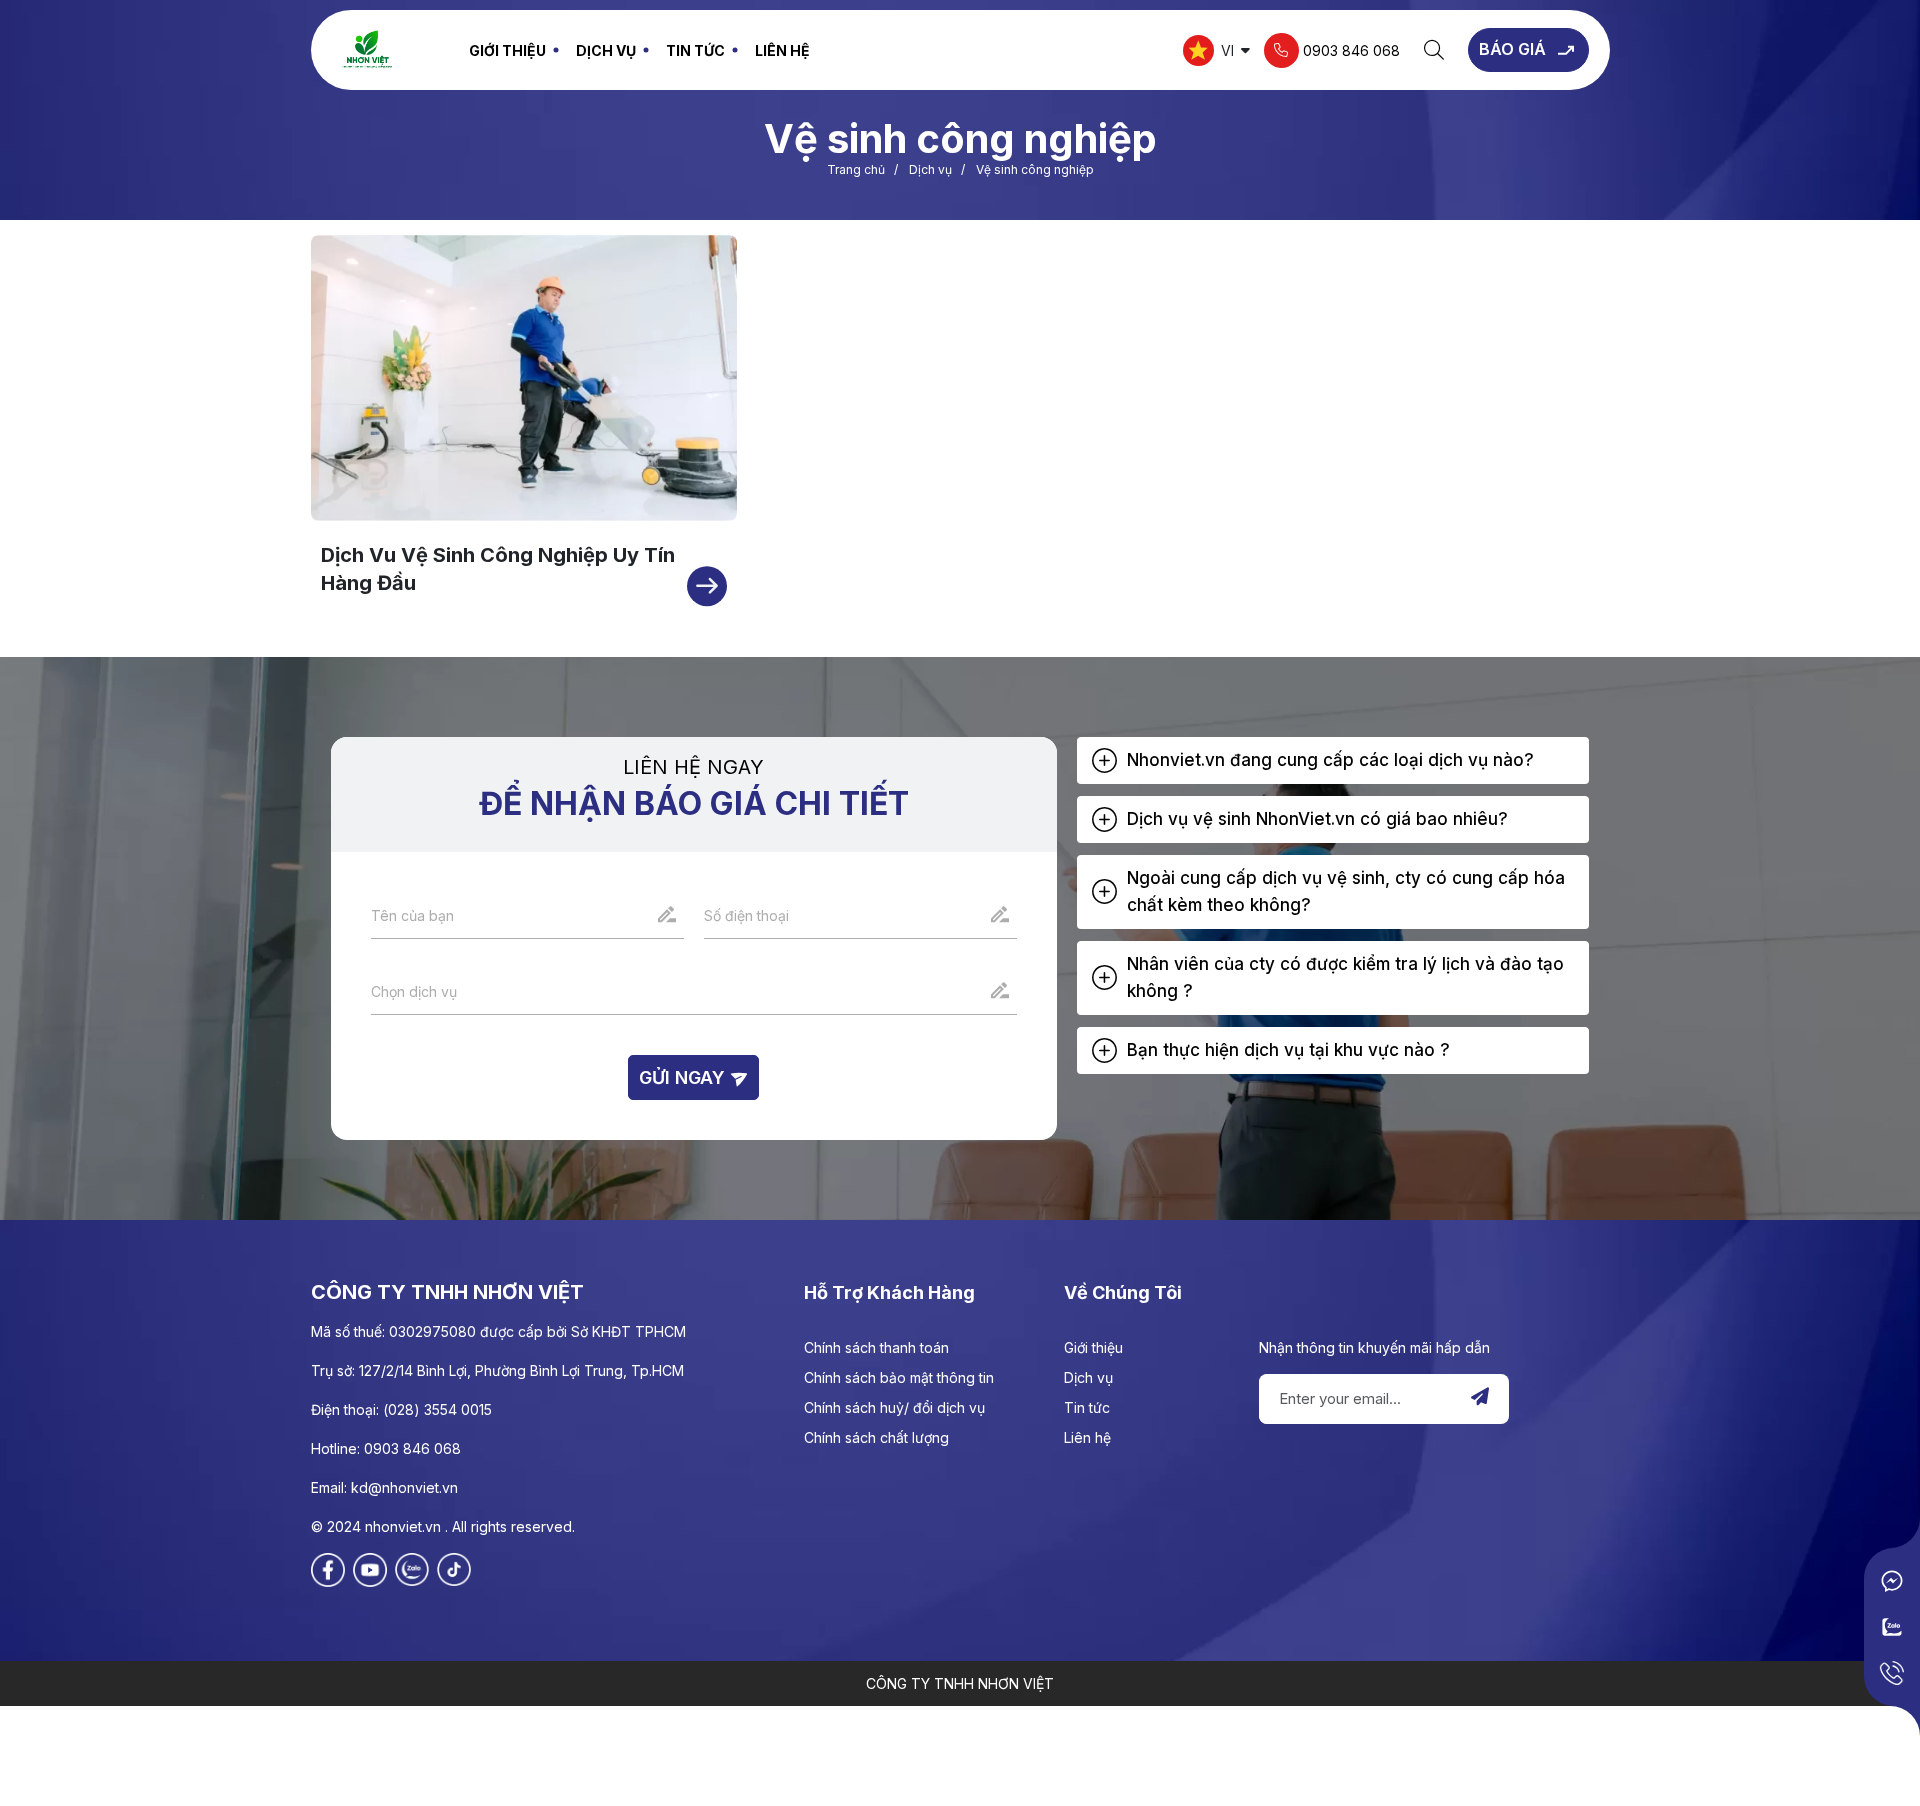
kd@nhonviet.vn (404, 1487)
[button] (1333, 760)
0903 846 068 (1349, 49)
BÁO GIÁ (1514, 49)
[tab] (1333, 760)
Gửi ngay (684, 1077)
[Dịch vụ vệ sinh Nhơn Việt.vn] (367, 48)
